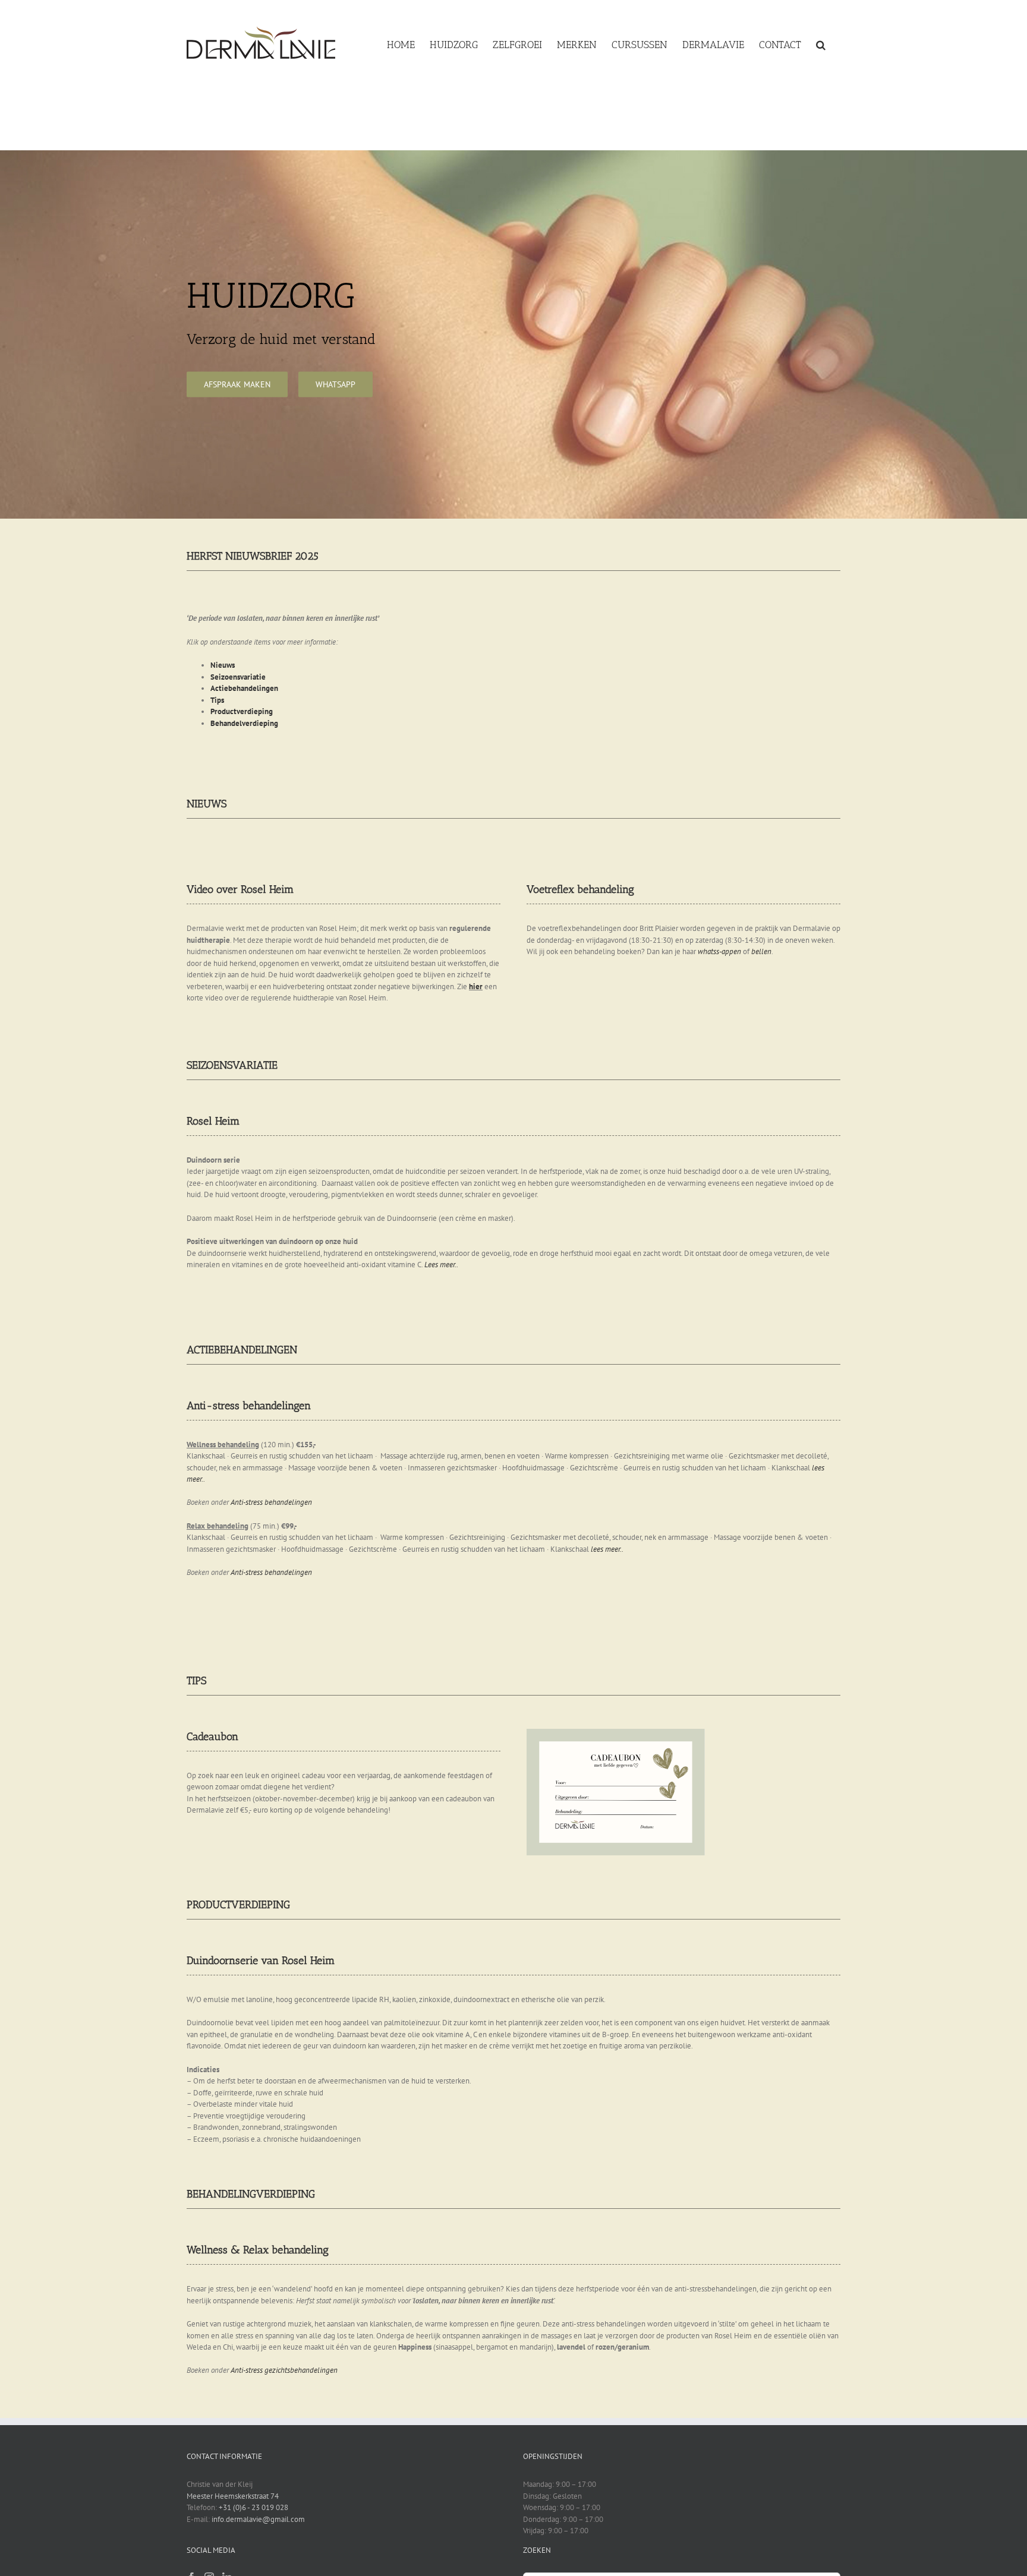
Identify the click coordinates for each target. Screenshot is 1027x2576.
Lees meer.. (441, 1265)
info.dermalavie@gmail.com (258, 2519)
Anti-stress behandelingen (271, 1502)
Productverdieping (242, 711)
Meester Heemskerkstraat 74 (233, 2496)
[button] (821, 43)
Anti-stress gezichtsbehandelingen (284, 2370)
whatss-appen (719, 951)
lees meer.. (607, 1549)
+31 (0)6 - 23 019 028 (253, 2507)
